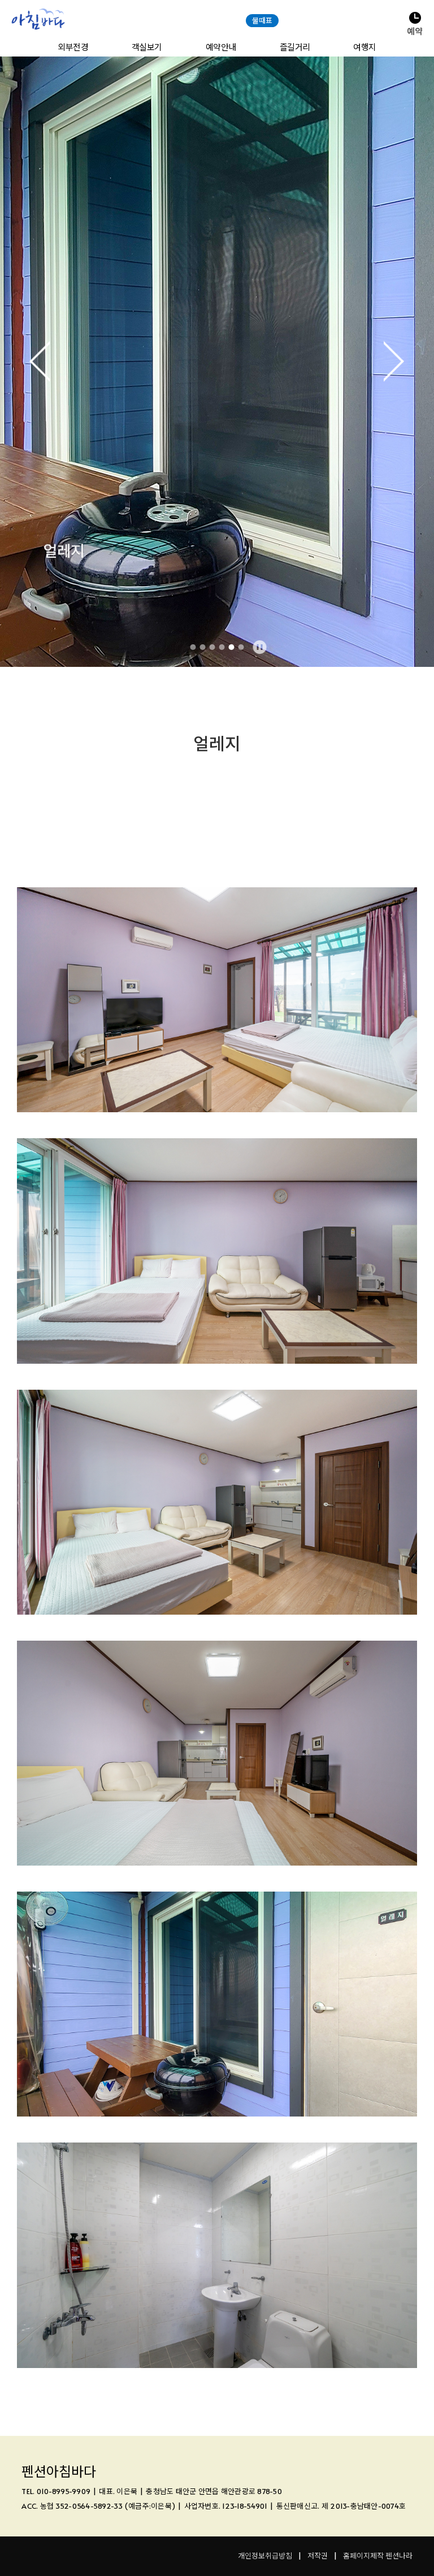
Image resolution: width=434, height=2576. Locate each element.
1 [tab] (193, 647)
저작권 (318, 2556)
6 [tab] (241, 647)
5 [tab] (232, 647)
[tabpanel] (217, 362)
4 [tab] (222, 647)
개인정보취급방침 (265, 2556)
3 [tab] (212, 647)
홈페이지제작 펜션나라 (378, 2556)
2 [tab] (203, 647)
